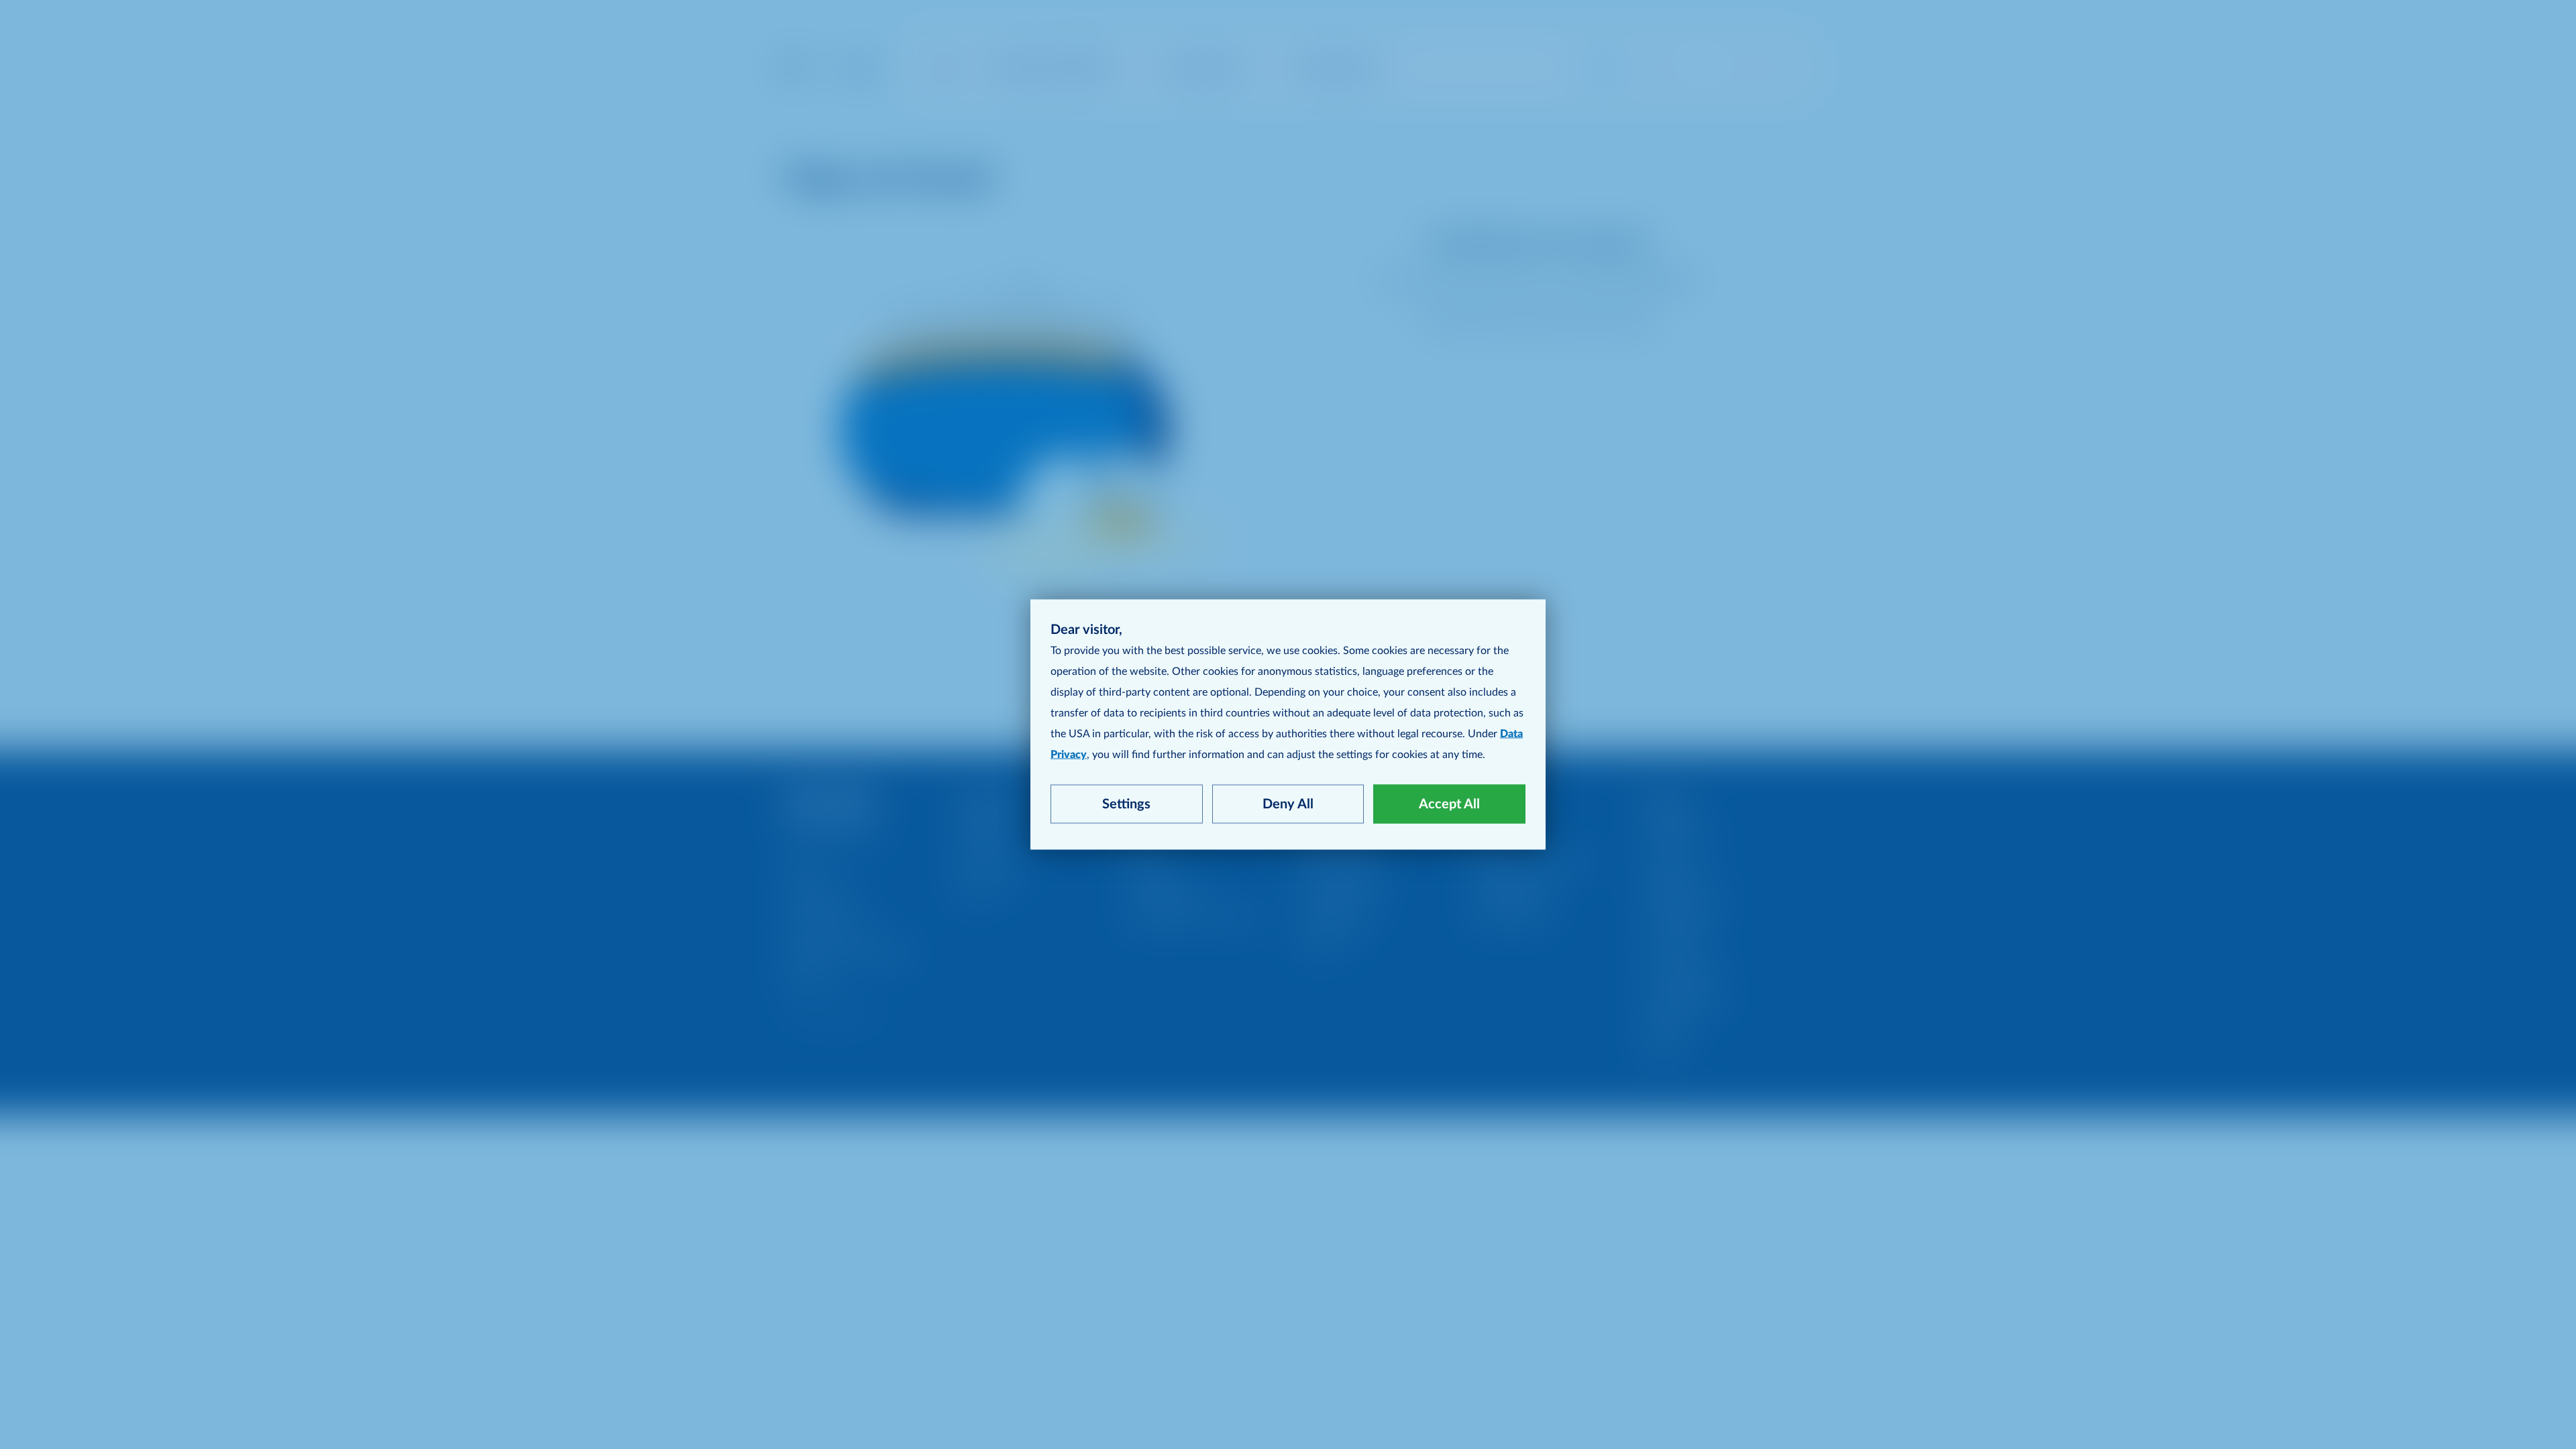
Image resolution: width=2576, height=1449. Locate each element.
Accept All (1449, 804)
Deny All (1288, 804)
